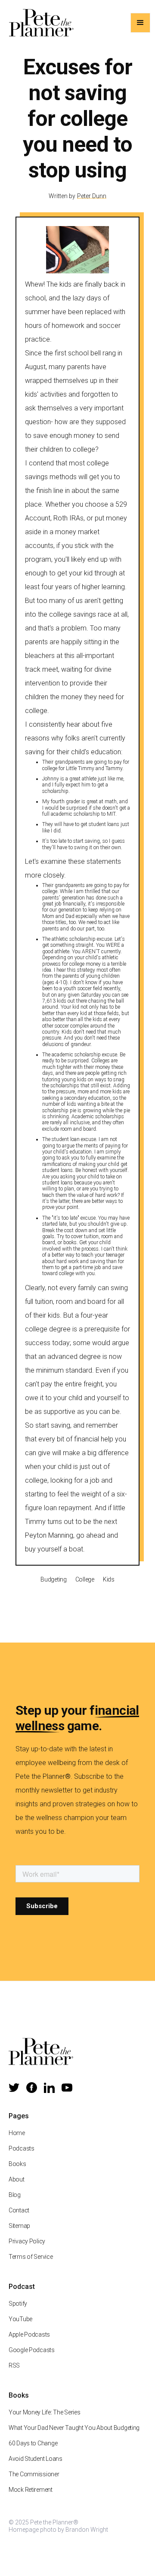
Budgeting (53, 1579)
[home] (39, 23)
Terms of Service (31, 2257)
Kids (109, 1579)
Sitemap (19, 2226)
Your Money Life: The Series (44, 2412)
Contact (19, 2210)
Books (17, 2164)
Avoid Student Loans (36, 2459)
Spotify (18, 2304)
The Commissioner (34, 2474)
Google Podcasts (32, 2350)
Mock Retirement (31, 2490)
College (85, 1579)
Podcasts (22, 2148)
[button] (140, 23)
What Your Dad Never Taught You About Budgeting (74, 2428)
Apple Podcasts (29, 2334)
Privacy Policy (27, 2241)
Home (17, 2133)
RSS (14, 2365)
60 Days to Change (33, 2443)
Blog (15, 2195)
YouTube (20, 2319)
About (17, 2179)
